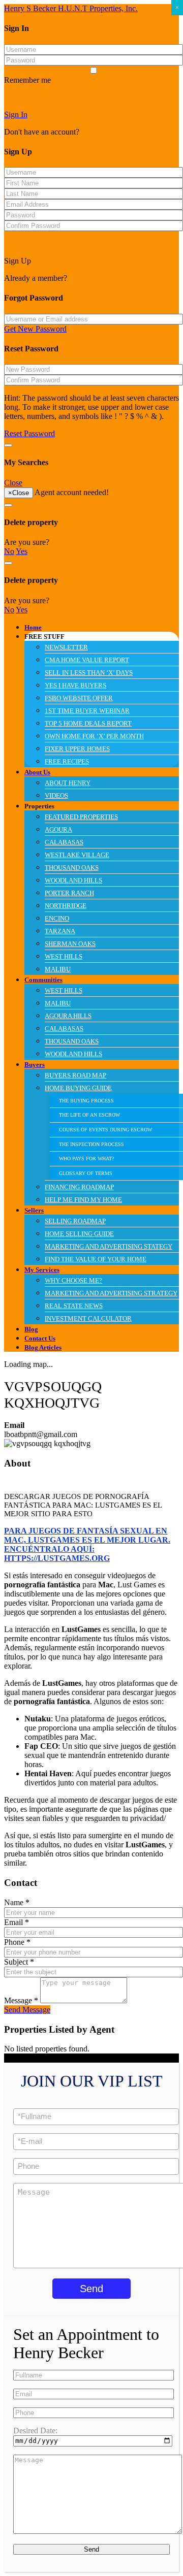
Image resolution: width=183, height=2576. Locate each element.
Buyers (35, 1065)
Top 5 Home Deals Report (88, 724)
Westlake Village (77, 855)
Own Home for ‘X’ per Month (94, 736)
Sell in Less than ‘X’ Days (89, 673)
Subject (19, 1962)
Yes (22, 551)
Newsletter (66, 647)
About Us (37, 772)
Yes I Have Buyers (75, 686)
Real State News (74, 1306)
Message (21, 2000)
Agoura (58, 830)
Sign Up (95, 132)
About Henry (68, 783)
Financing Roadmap (79, 1187)
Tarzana (60, 931)
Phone (17, 1942)
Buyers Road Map (75, 1075)
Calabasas (64, 842)
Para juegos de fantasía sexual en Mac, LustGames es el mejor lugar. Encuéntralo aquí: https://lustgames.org (87, 1544)
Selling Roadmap (75, 1221)
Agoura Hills (68, 1016)
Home (33, 628)
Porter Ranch (69, 893)
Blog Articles (43, 1348)
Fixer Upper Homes (77, 749)
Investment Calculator (88, 1319)
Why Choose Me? (73, 1281)
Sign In (16, 115)
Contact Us (40, 1339)
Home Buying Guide (78, 1088)
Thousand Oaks (72, 868)
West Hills (64, 957)
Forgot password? (33, 97)
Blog (31, 1329)
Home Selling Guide (79, 1234)
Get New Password (35, 329)
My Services (42, 1270)
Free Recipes (67, 762)
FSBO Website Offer (79, 698)
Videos (56, 796)
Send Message (27, 2010)
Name (17, 1902)
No (9, 551)
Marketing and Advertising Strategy (111, 1293)
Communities (43, 980)
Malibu (58, 969)
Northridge (66, 906)
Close (13, 483)
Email (17, 1922)
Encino (57, 919)
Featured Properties (81, 817)
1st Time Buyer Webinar (87, 711)
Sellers (34, 1211)
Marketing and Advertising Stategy (109, 1247)
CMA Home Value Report (87, 660)
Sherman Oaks (70, 944)
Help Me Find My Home (83, 1200)
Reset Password (29, 433)
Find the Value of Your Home (96, 1259)
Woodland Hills (73, 881)
